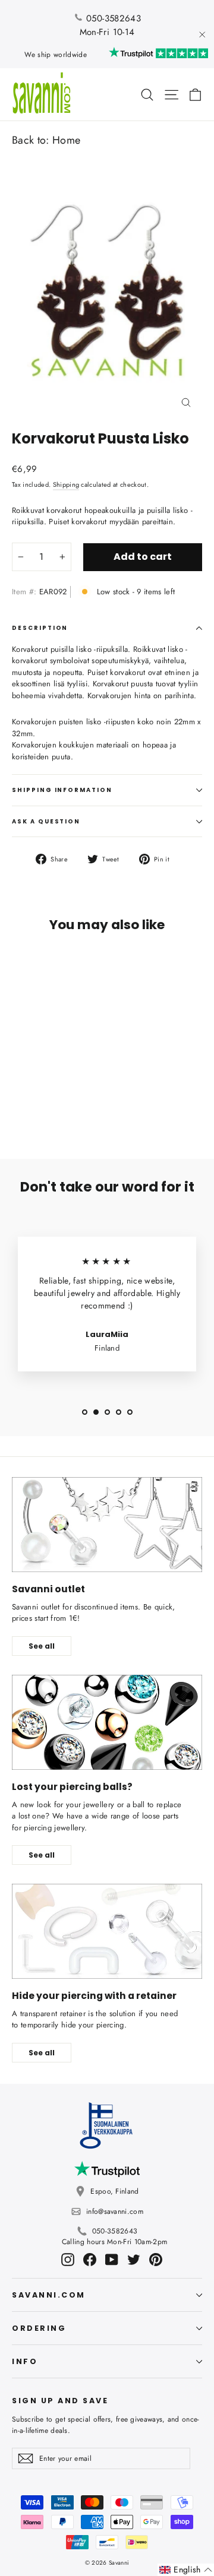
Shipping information (62, 790)
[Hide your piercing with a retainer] (107, 1931)
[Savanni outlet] (107, 1525)
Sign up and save (60, 2400)
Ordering (39, 2328)
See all (42, 1646)
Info (25, 2361)
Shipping (66, 484)
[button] (186, 2570)
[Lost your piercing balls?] (107, 1722)
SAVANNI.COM (49, 2295)
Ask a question (46, 821)
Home (66, 140)
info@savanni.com (115, 2211)
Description (40, 628)
